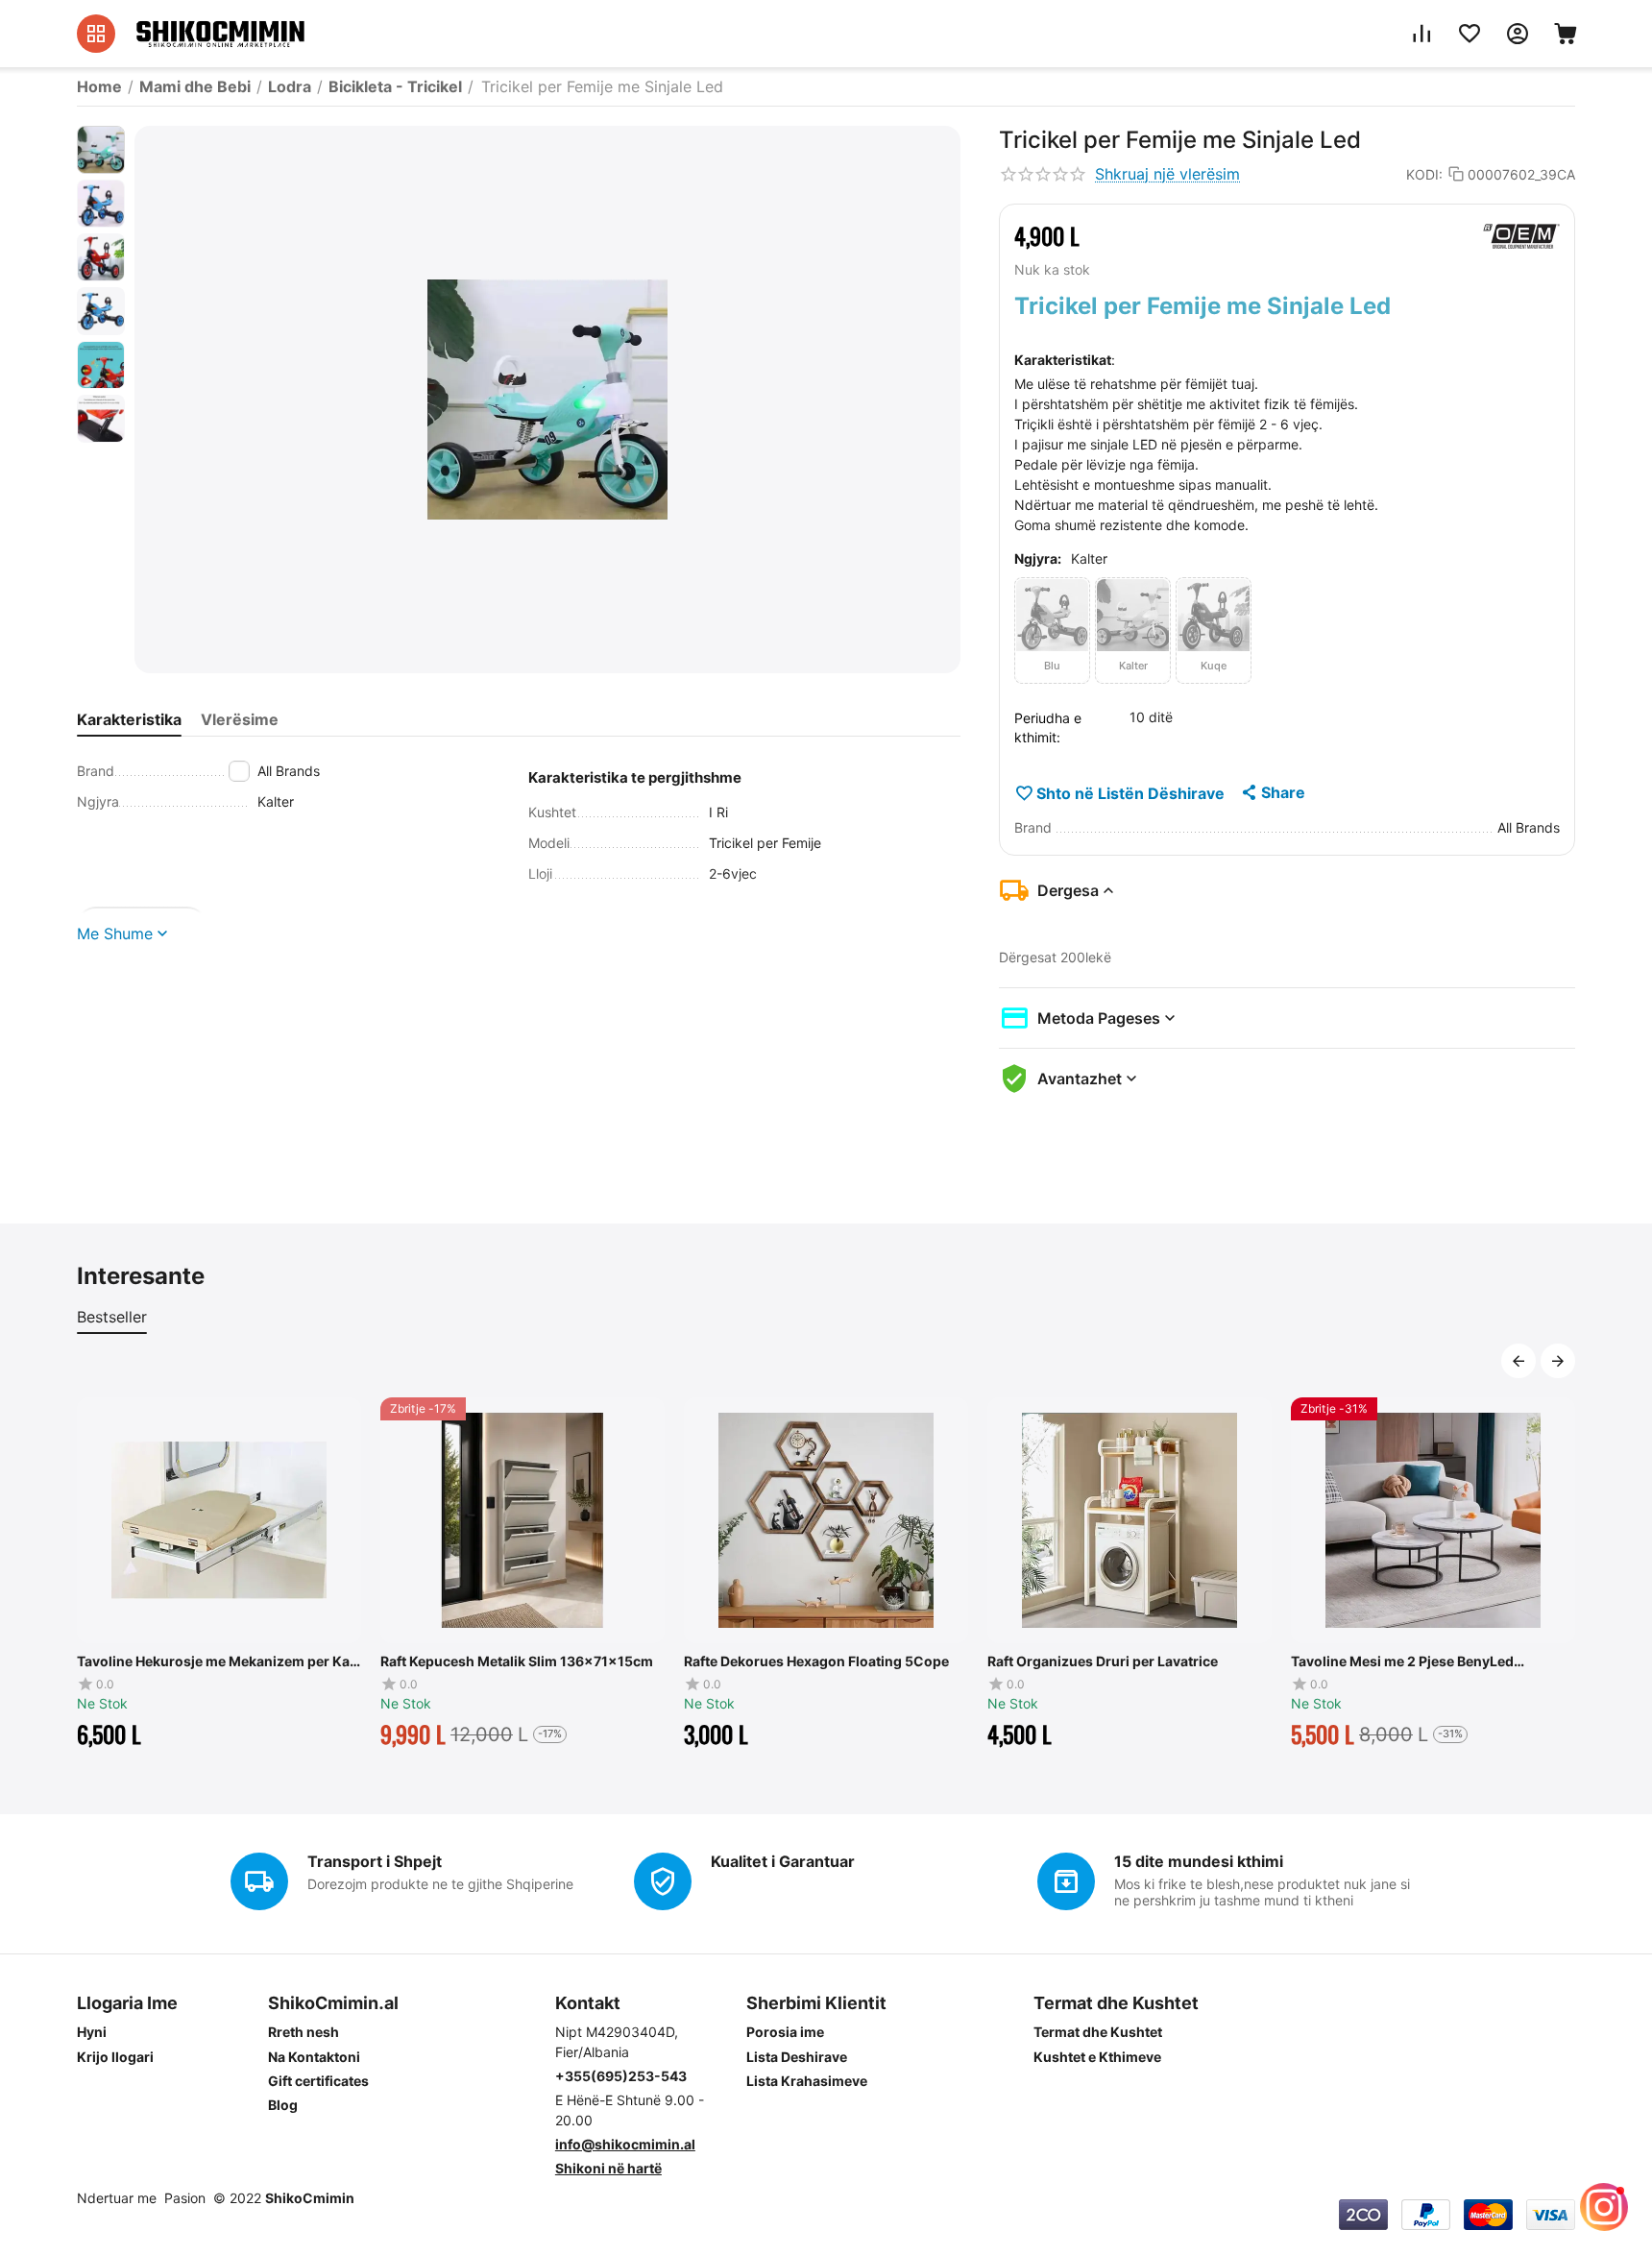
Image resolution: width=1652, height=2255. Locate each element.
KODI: (1424, 174)
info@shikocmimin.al (625, 2144)
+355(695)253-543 (621, 2076)
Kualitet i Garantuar (783, 1861)
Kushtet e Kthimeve (1097, 2057)
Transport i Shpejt (375, 1861)
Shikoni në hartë (608, 2168)
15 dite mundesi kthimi (1199, 1861)
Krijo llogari (115, 2057)
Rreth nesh (304, 2032)
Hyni (92, 2032)
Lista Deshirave (797, 2057)
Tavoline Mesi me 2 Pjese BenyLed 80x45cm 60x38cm (1158, 1661)
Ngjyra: (1038, 558)
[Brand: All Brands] (1521, 236)
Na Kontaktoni (314, 2057)
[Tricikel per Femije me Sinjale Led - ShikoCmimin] (547, 400)
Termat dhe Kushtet (1098, 2032)
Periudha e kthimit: (1048, 727)
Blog (283, 2105)
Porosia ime (785, 2032)
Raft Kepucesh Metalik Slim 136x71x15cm (273, 1661)
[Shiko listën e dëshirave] (1470, 34)
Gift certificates (318, 2081)
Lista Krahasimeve (807, 2081)
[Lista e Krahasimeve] (1421, 34)
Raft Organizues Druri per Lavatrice (859, 1661)
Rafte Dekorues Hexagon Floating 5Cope (572, 1661)
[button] (1272, 792)
